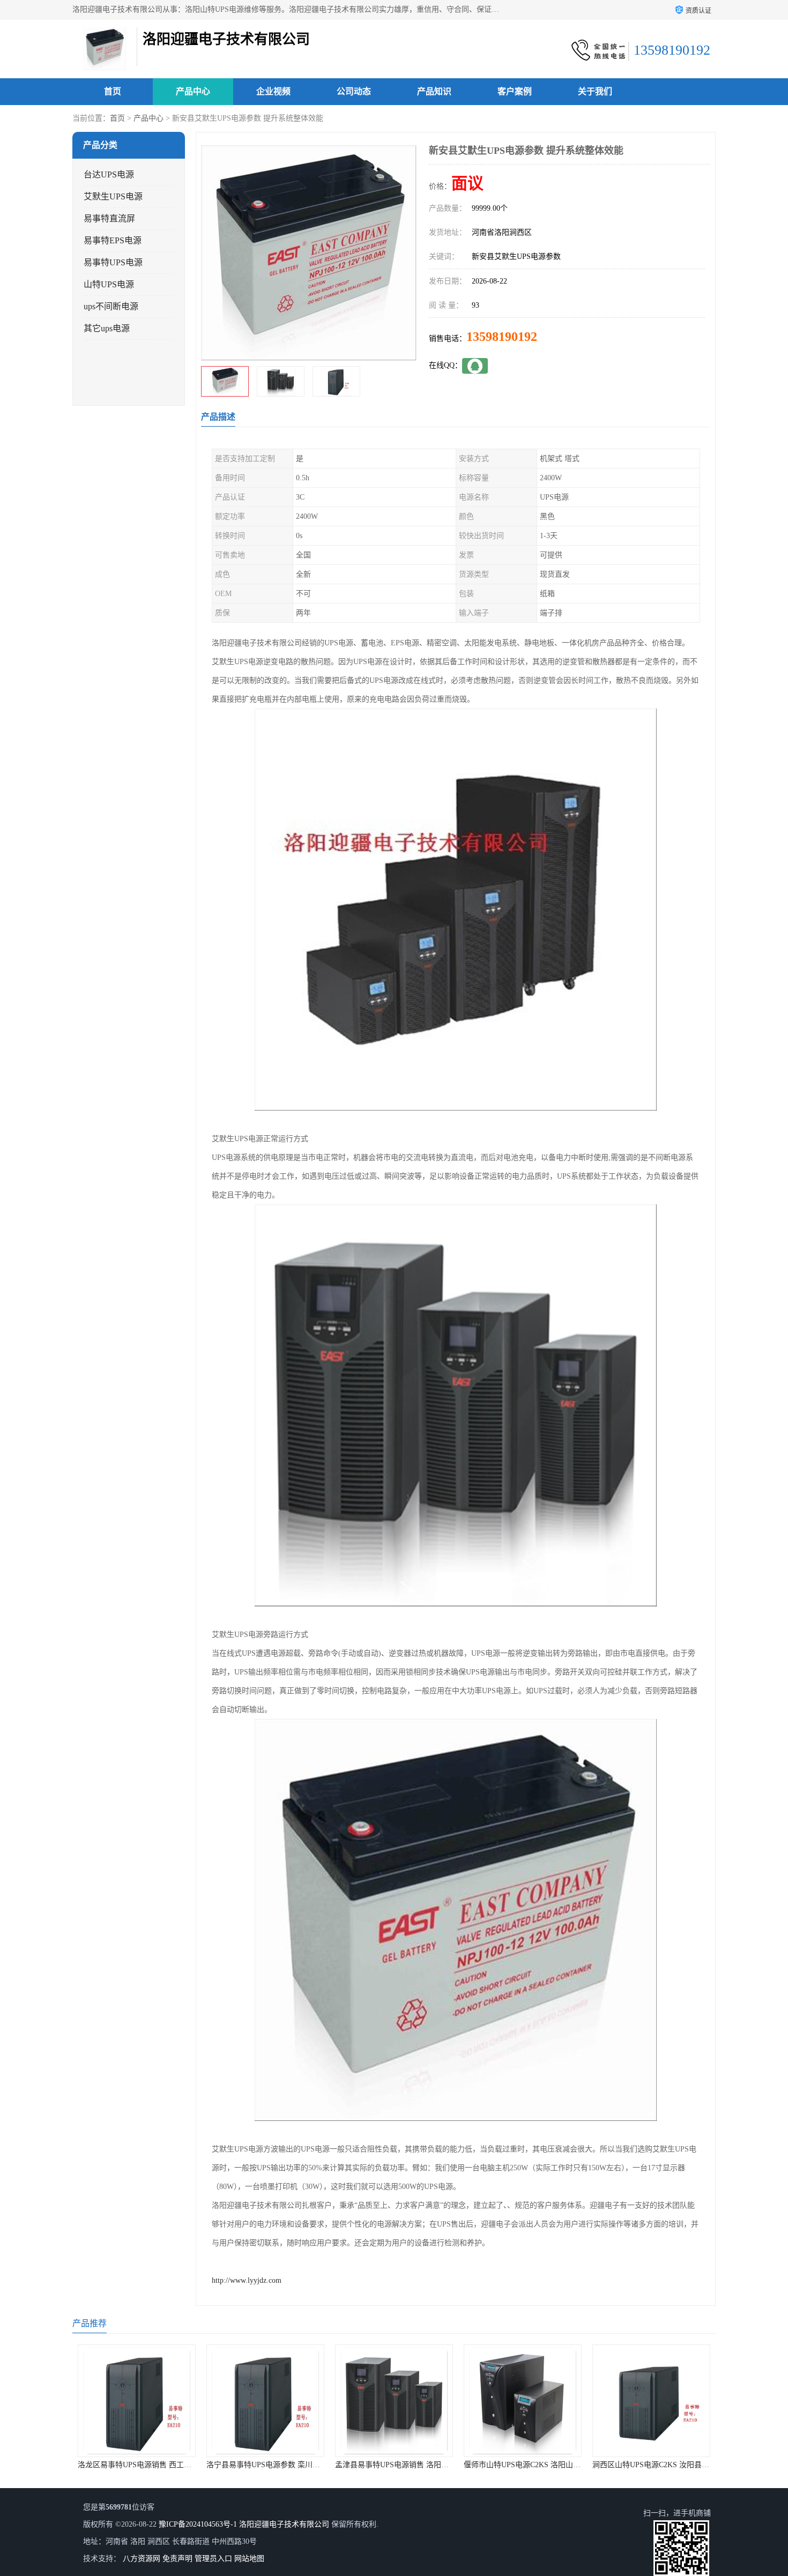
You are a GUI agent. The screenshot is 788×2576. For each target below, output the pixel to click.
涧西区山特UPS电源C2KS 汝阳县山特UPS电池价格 (548, 2465)
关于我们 (595, 91)
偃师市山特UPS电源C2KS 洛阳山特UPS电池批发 (415, 2465)
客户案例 (515, 91)
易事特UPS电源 (113, 262)
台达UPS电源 (109, 174)
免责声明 (177, 2559)
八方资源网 (142, 2559)
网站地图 (249, 2559)
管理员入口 (213, 2559)
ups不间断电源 (111, 306)
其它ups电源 (107, 328)
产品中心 (193, 91)
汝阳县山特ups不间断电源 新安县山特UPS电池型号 (677, 2465)
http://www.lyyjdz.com (247, 2280)
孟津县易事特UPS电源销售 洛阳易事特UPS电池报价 (293, 2465)
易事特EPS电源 (113, 240)
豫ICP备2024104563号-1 (198, 2524)
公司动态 (354, 91)
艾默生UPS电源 (113, 196)
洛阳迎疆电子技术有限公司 (284, 2524)
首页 (113, 91)
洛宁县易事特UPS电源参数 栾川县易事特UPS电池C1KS (169, 2465)
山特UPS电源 (109, 284)
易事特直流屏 (109, 218)
